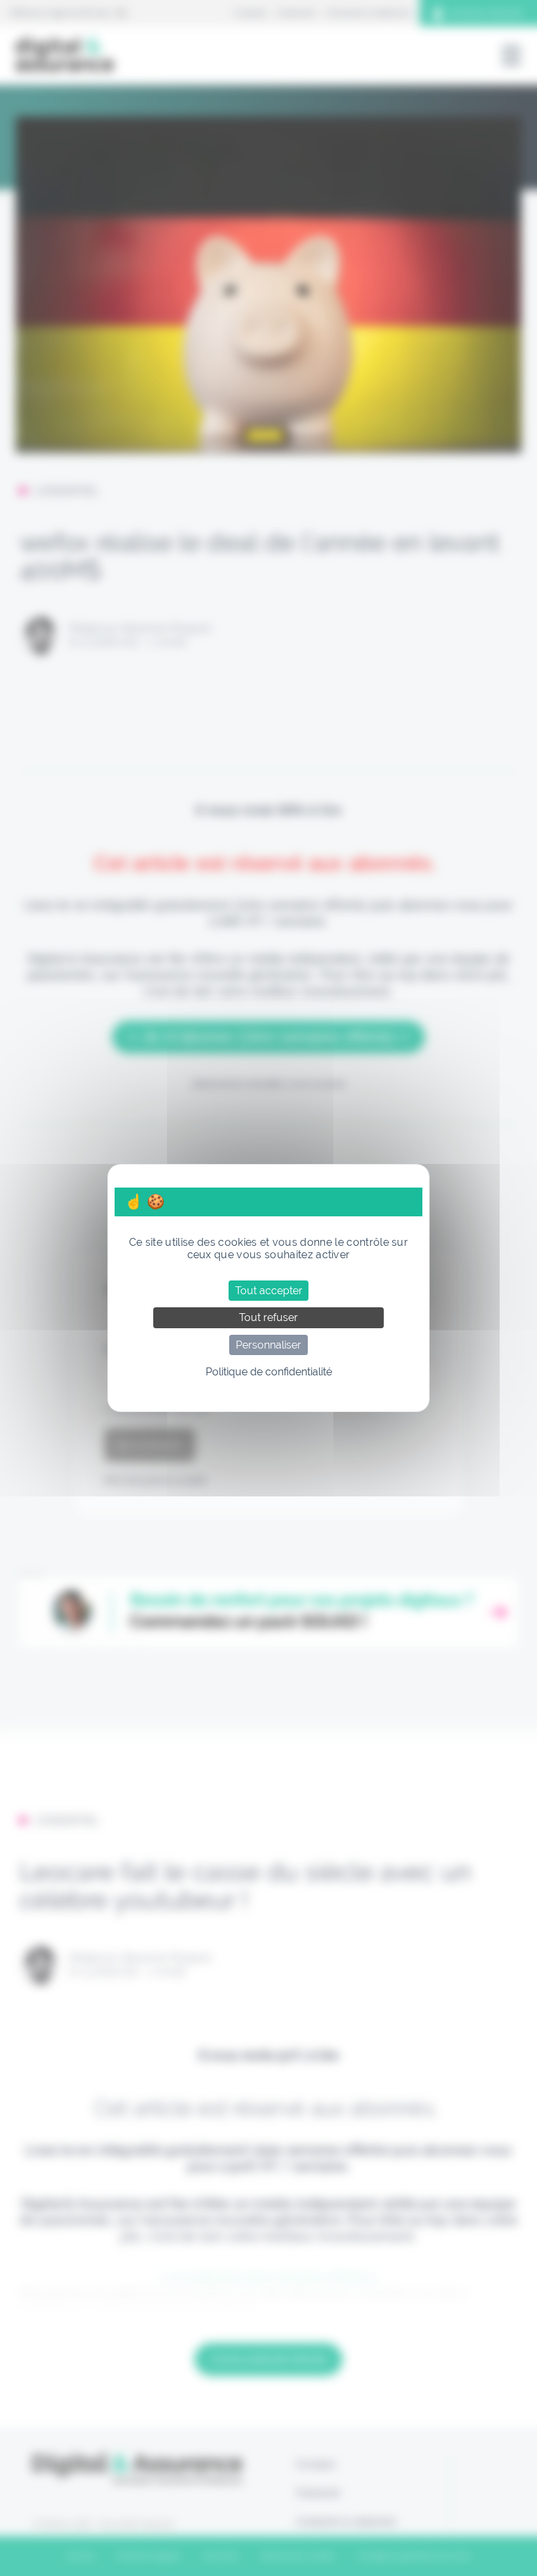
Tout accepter (269, 1291)
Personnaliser (268, 1345)
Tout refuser (268, 1317)
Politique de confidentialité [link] (269, 1372)
